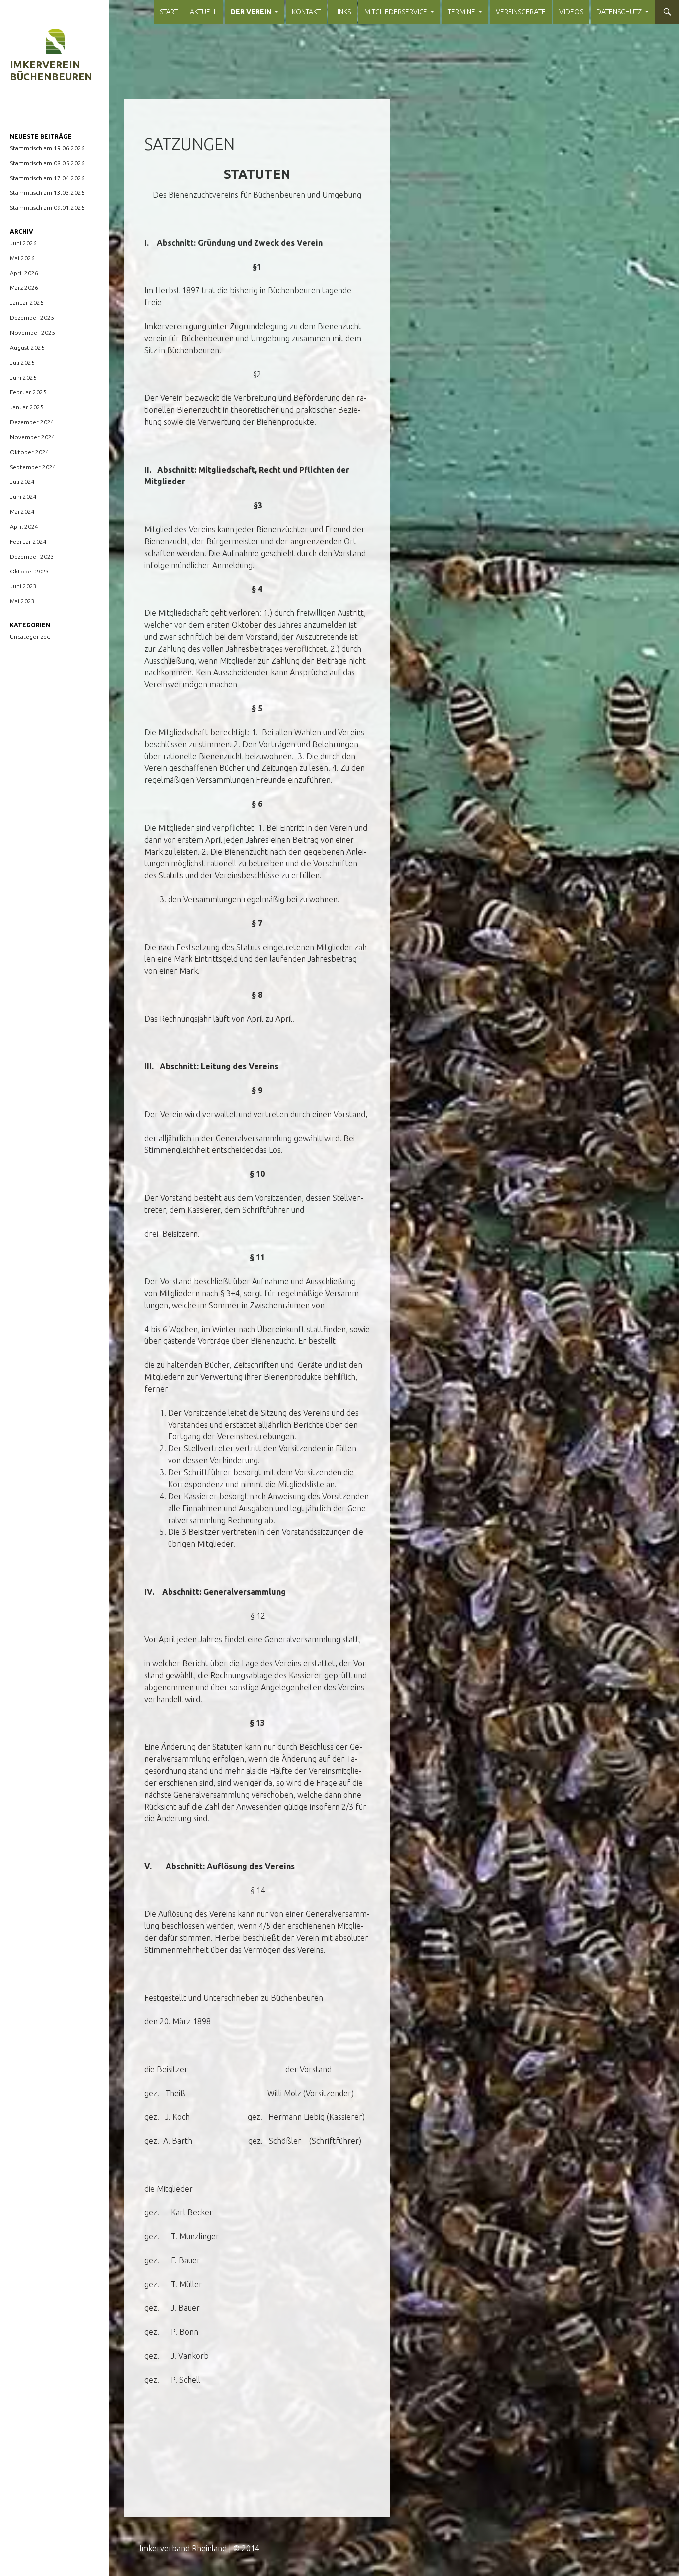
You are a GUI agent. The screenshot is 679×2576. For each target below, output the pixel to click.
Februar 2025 (28, 392)
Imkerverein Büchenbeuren (51, 70)
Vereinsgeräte (521, 12)
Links (342, 12)
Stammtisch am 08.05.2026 (47, 163)
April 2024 (24, 526)
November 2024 (33, 437)
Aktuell (204, 12)
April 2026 (24, 273)
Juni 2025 (23, 377)
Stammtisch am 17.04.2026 (47, 178)
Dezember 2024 (32, 422)
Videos (571, 12)
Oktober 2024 (30, 452)
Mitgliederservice (396, 12)
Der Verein (251, 12)
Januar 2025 (27, 407)
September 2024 (33, 467)
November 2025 (33, 333)
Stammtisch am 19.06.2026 (47, 148)
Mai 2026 (22, 258)
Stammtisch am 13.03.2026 (47, 193)
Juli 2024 (22, 482)
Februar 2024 (28, 541)
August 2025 (27, 347)
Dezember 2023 (32, 556)
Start (169, 12)
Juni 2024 (23, 497)
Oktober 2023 (30, 571)
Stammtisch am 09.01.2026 (47, 208)
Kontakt (306, 12)
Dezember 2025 (32, 318)
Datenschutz (619, 12)
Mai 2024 (22, 512)
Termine (462, 12)
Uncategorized (30, 636)
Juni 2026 (23, 243)
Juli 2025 (22, 362)
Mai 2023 (22, 601)
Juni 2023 (23, 586)
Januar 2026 (27, 303)
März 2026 (24, 288)
